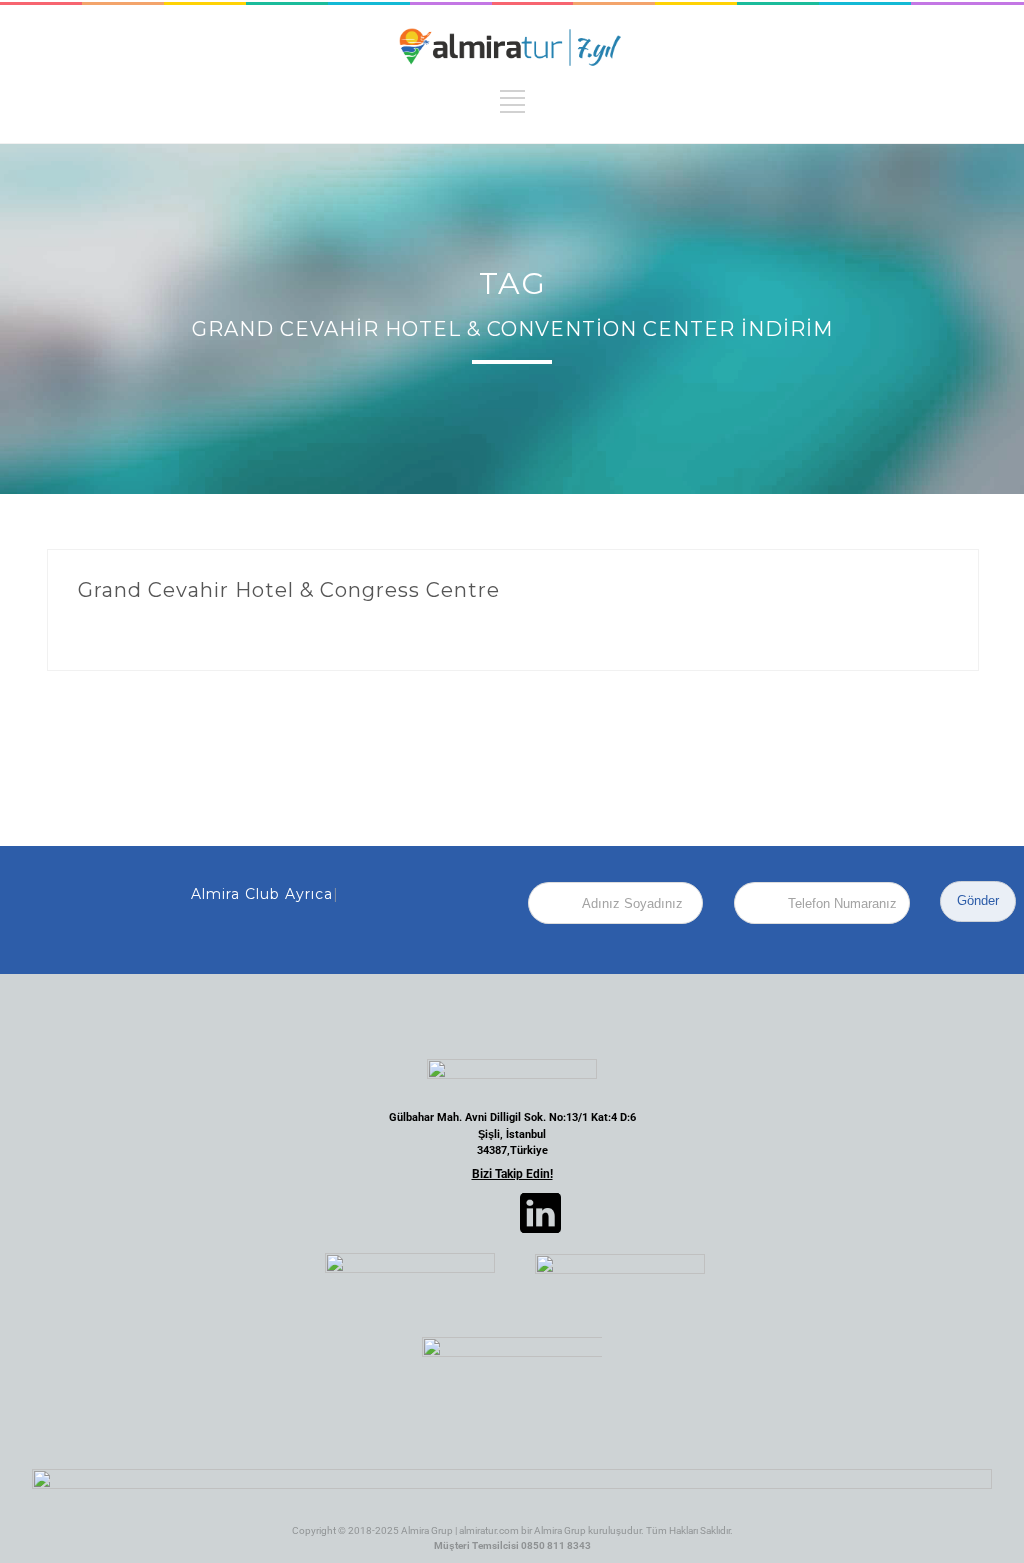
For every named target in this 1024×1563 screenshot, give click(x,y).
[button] (370, 1213)
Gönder (978, 900)
